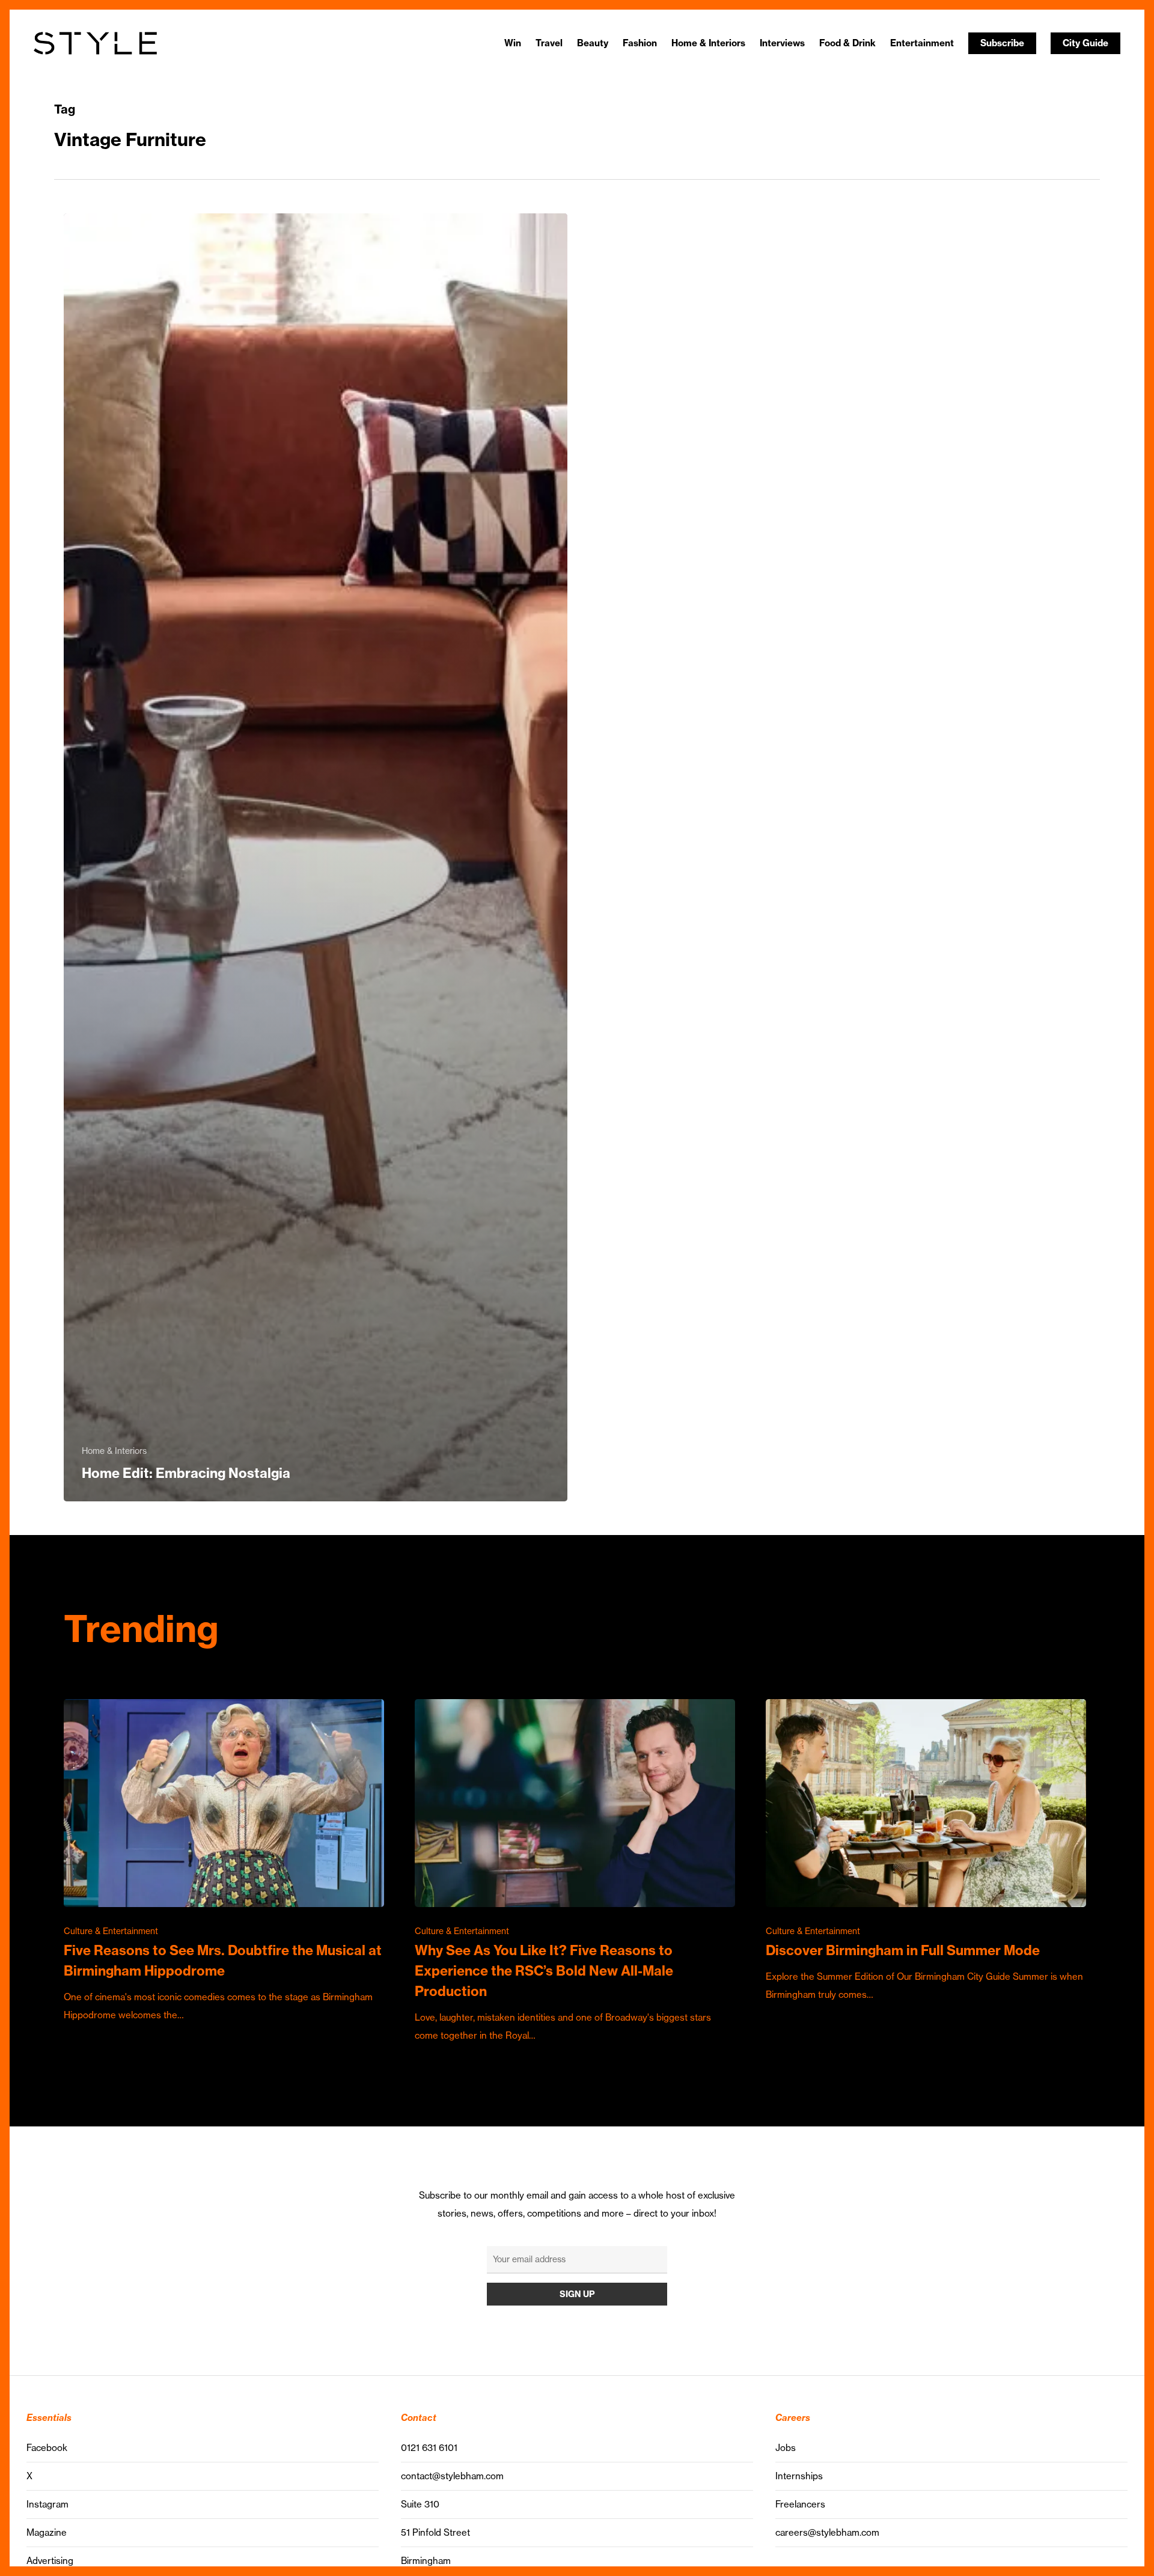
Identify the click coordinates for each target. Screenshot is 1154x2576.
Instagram (47, 2504)
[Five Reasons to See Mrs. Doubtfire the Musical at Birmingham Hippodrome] (224, 1862)
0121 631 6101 (429, 2448)
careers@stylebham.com (827, 2532)
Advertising (50, 2561)
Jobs (786, 2448)
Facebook (47, 2448)
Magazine (47, 2532)
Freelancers (800, 2504)
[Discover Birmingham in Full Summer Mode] (926, 1851)
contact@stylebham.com (452, 2476)
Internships (799, 2476)
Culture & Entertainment (111, 1931)
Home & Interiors (114, 1451)
